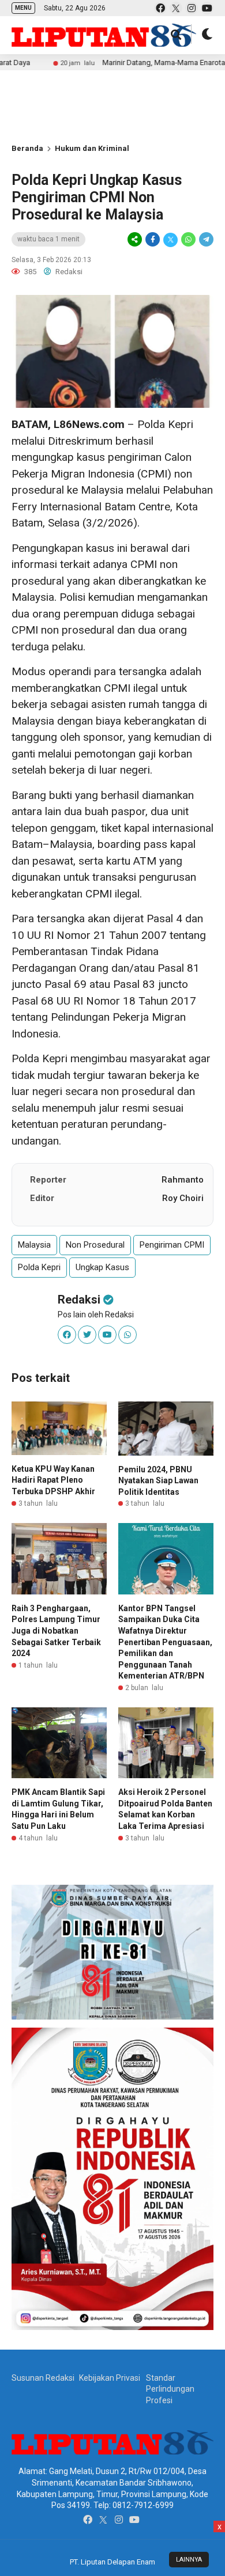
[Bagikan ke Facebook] (153, 240)
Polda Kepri (39, 1267)
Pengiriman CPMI (172, 1245)
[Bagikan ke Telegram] (205, 240)
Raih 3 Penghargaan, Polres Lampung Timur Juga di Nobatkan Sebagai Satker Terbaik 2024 (56, 1631)
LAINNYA (189, 2560)
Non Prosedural (95, 1245)
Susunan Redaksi (43, 2378)
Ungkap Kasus (102, 1267)
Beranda (27, 148)
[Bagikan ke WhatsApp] (188, 240)
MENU (23, 8)
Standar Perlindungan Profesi (170, 2389)
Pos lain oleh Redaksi (96, 1314)
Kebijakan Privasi (110, 2378)
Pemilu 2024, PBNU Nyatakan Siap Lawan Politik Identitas (158, 1481)
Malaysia (34, 1245)
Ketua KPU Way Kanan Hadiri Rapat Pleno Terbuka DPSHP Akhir (53, 1480)
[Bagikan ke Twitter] (170, 240)
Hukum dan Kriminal (92, 148)
